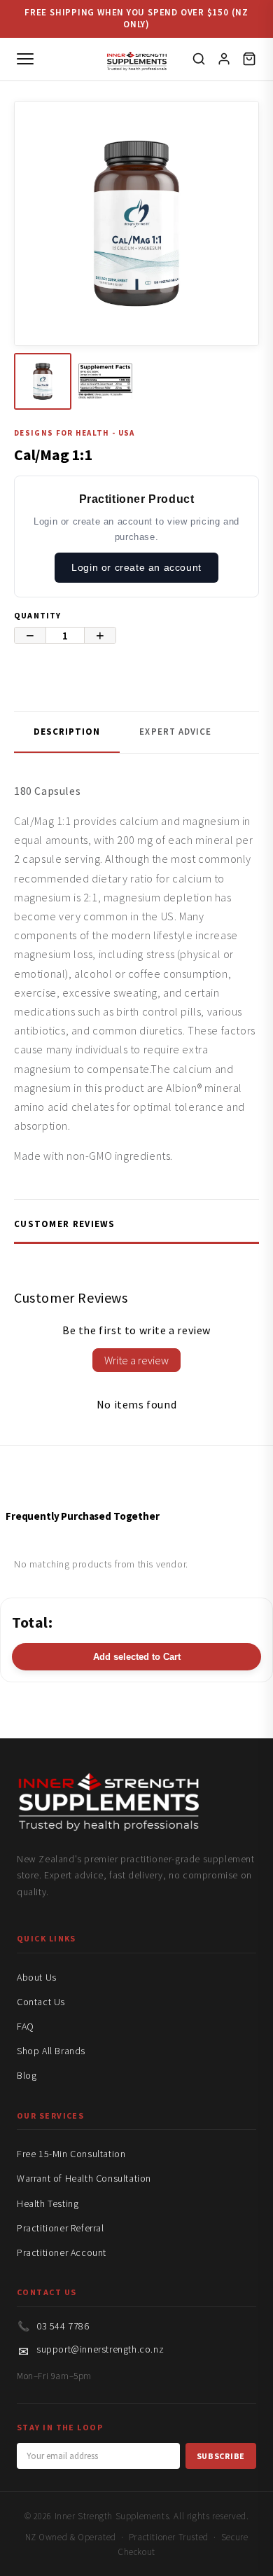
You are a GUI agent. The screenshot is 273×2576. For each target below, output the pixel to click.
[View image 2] (106, 382)
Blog (27, 2075)
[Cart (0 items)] (249, 59)
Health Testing (48, 2203)
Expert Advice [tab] (175, 732)
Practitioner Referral (61, 2228)
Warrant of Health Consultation (84, 2178)
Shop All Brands (51, 2051)
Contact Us (41, 2002)
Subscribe (221, 2456)
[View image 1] (43, 382)
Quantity (38, 615)
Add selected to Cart (137, 1657)
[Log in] (224, 59)
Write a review (136, 1360)
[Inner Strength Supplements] (137, 58)
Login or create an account (136, 567)
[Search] (199, 59)
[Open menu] (25, 59)
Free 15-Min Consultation (71, 2154)
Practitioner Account (62, 2252)
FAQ (26, 2026)
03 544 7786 (63, 2326)
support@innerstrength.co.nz (100, 2349)
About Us (37, 1977)
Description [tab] (67, 732)
